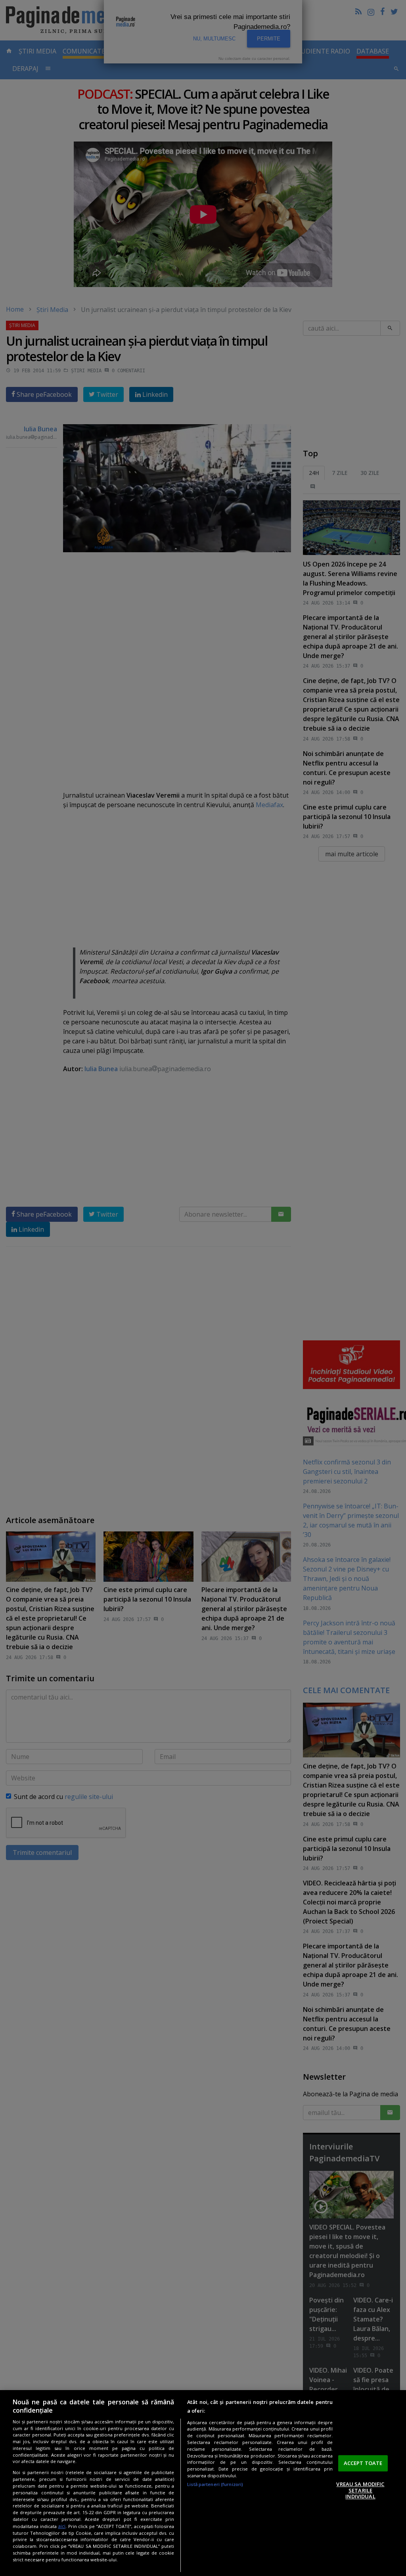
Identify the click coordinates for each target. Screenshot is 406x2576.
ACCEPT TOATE (363, 2463)
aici (62, 2526)
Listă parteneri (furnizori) (215, 2484)
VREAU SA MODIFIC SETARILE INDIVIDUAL (360, 2490)
